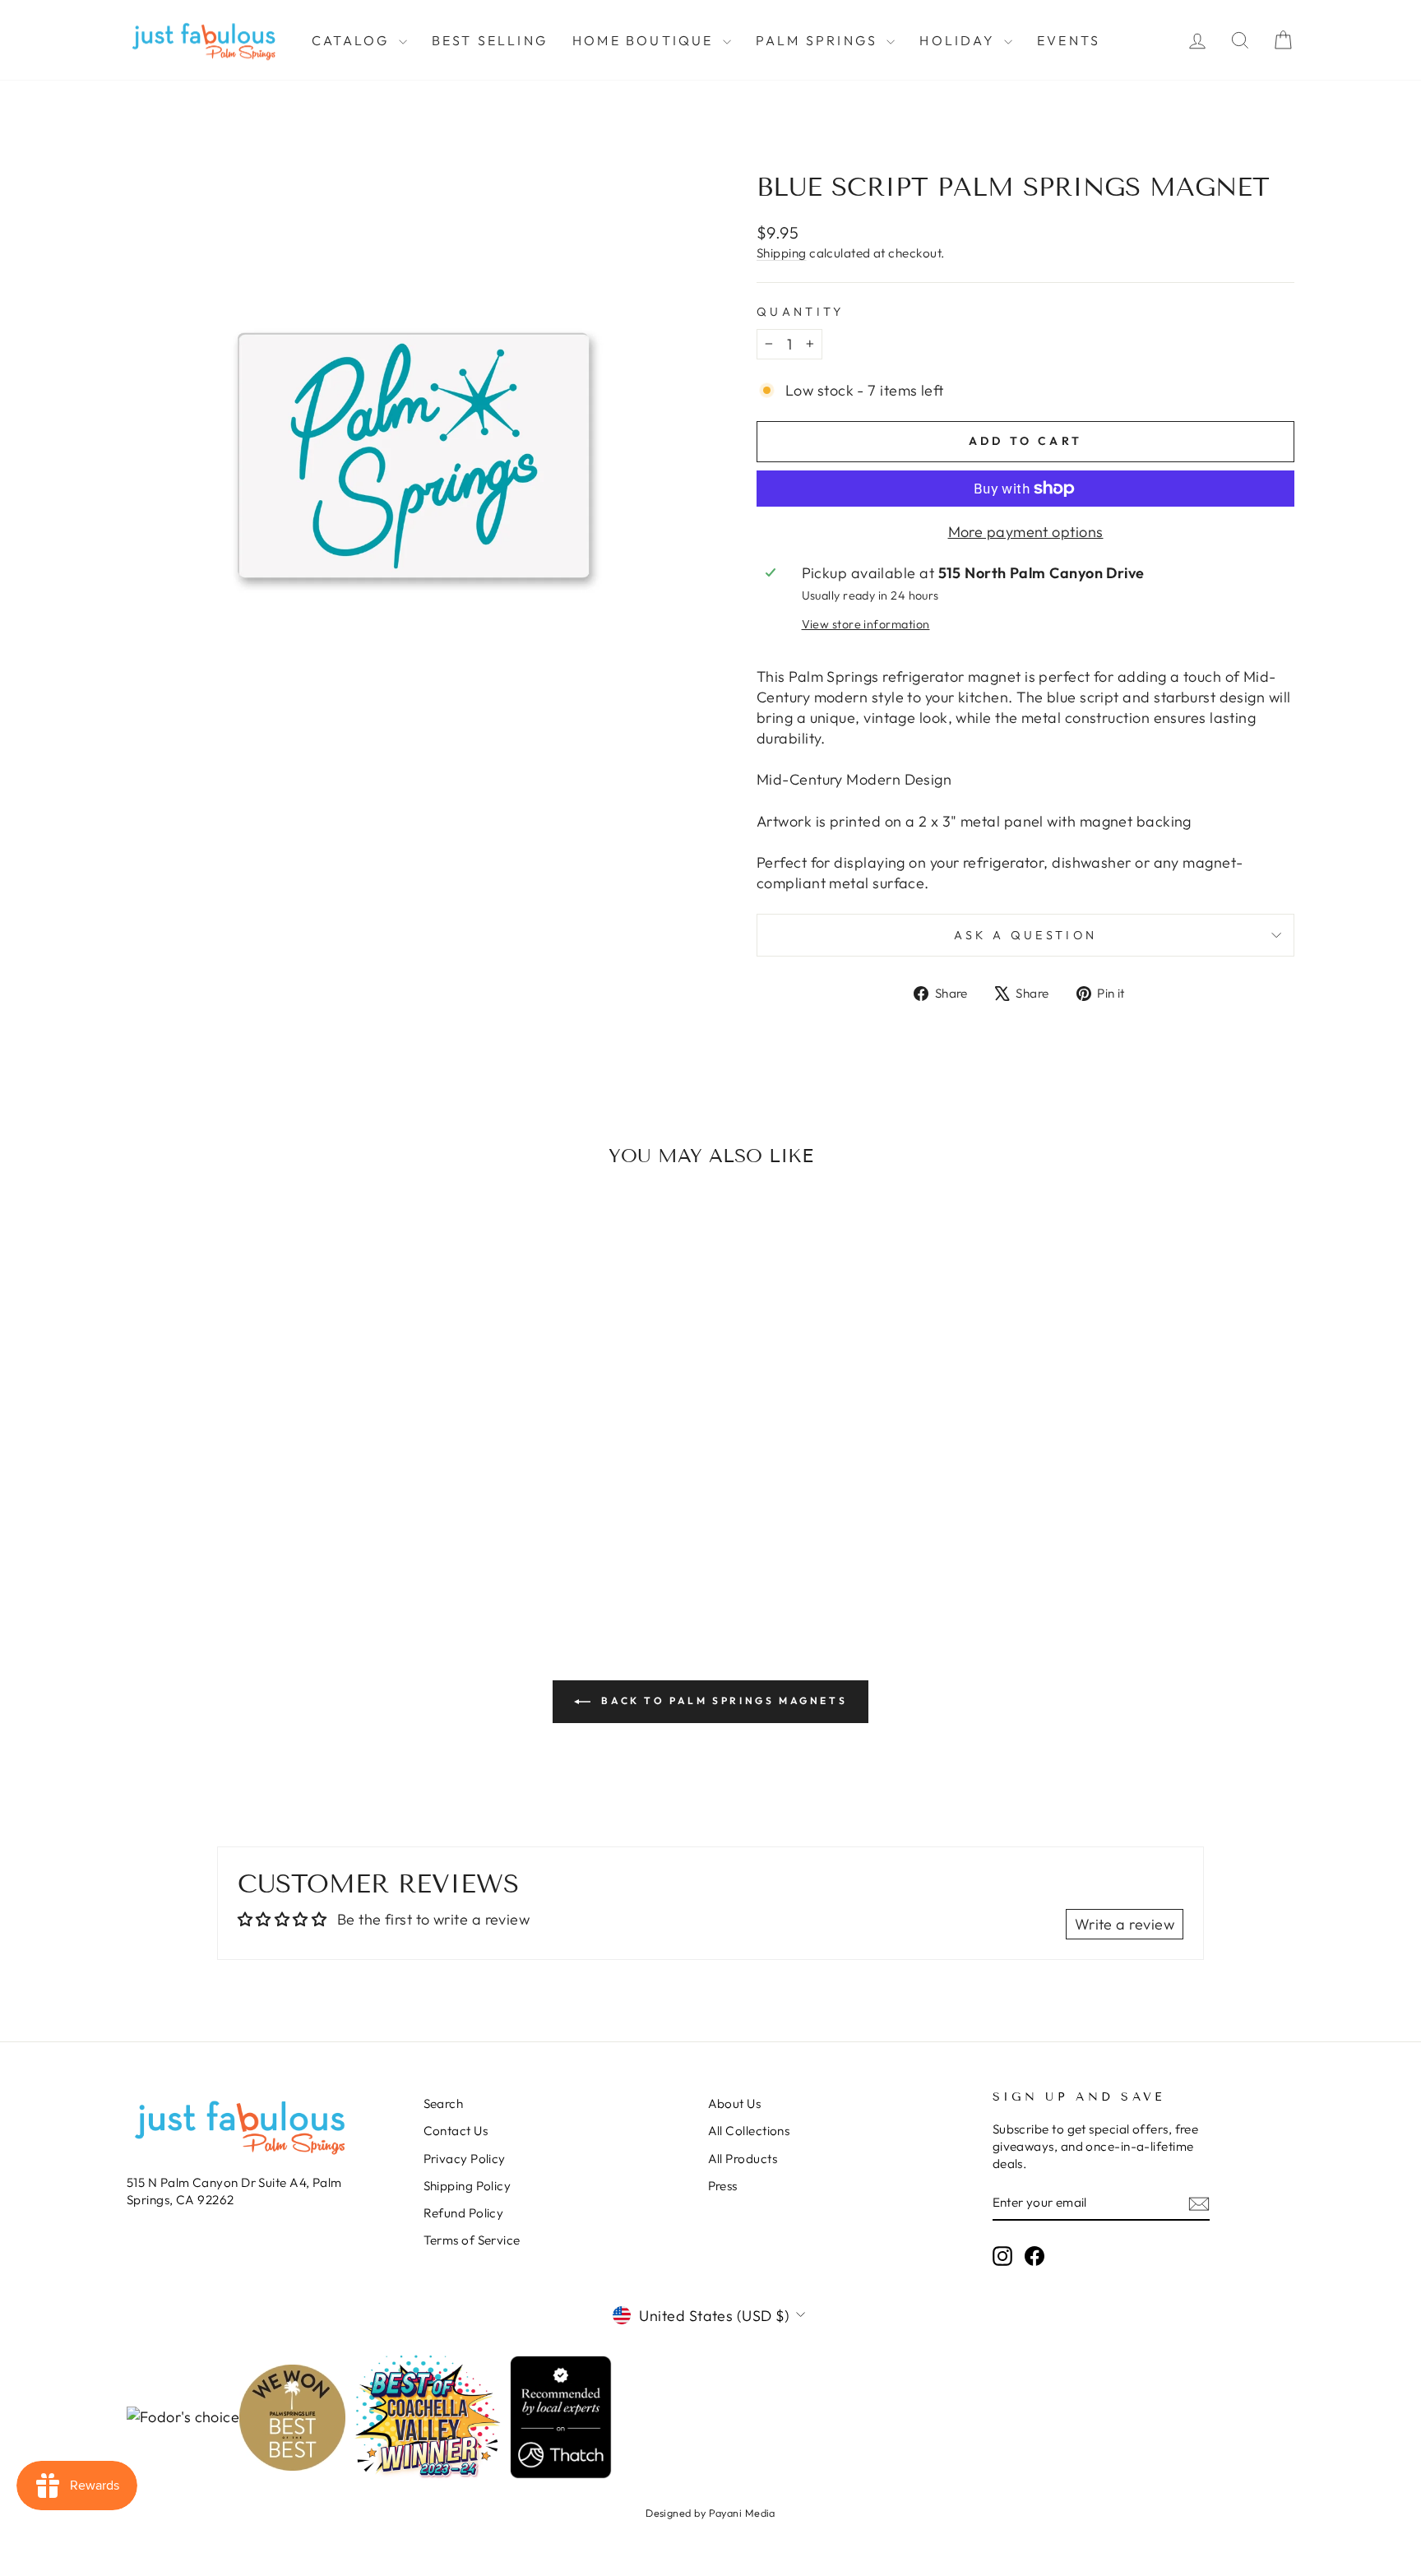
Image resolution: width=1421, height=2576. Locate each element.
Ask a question (1025, 935)
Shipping (782, 253)
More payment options (1026, 532)
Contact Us (456, 2131)
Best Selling (490, 40)
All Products (743, 2159)
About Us (735, 2103)
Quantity (801, 312)
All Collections (749, 2131)
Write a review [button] (1125, 1924)
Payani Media (742, 2513)
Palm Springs (819, 40)
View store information (866, 624)
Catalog (353, 40)
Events (1069, 40)
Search (444, 2103)
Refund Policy (464, 2213)
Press (723, 2186)
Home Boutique (646, 40)
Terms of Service (472, 2240)
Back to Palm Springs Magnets (722, 1700)
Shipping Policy (467, 2186)
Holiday (960, 40)
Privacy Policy (465, 2159)
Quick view (266, 1465)
